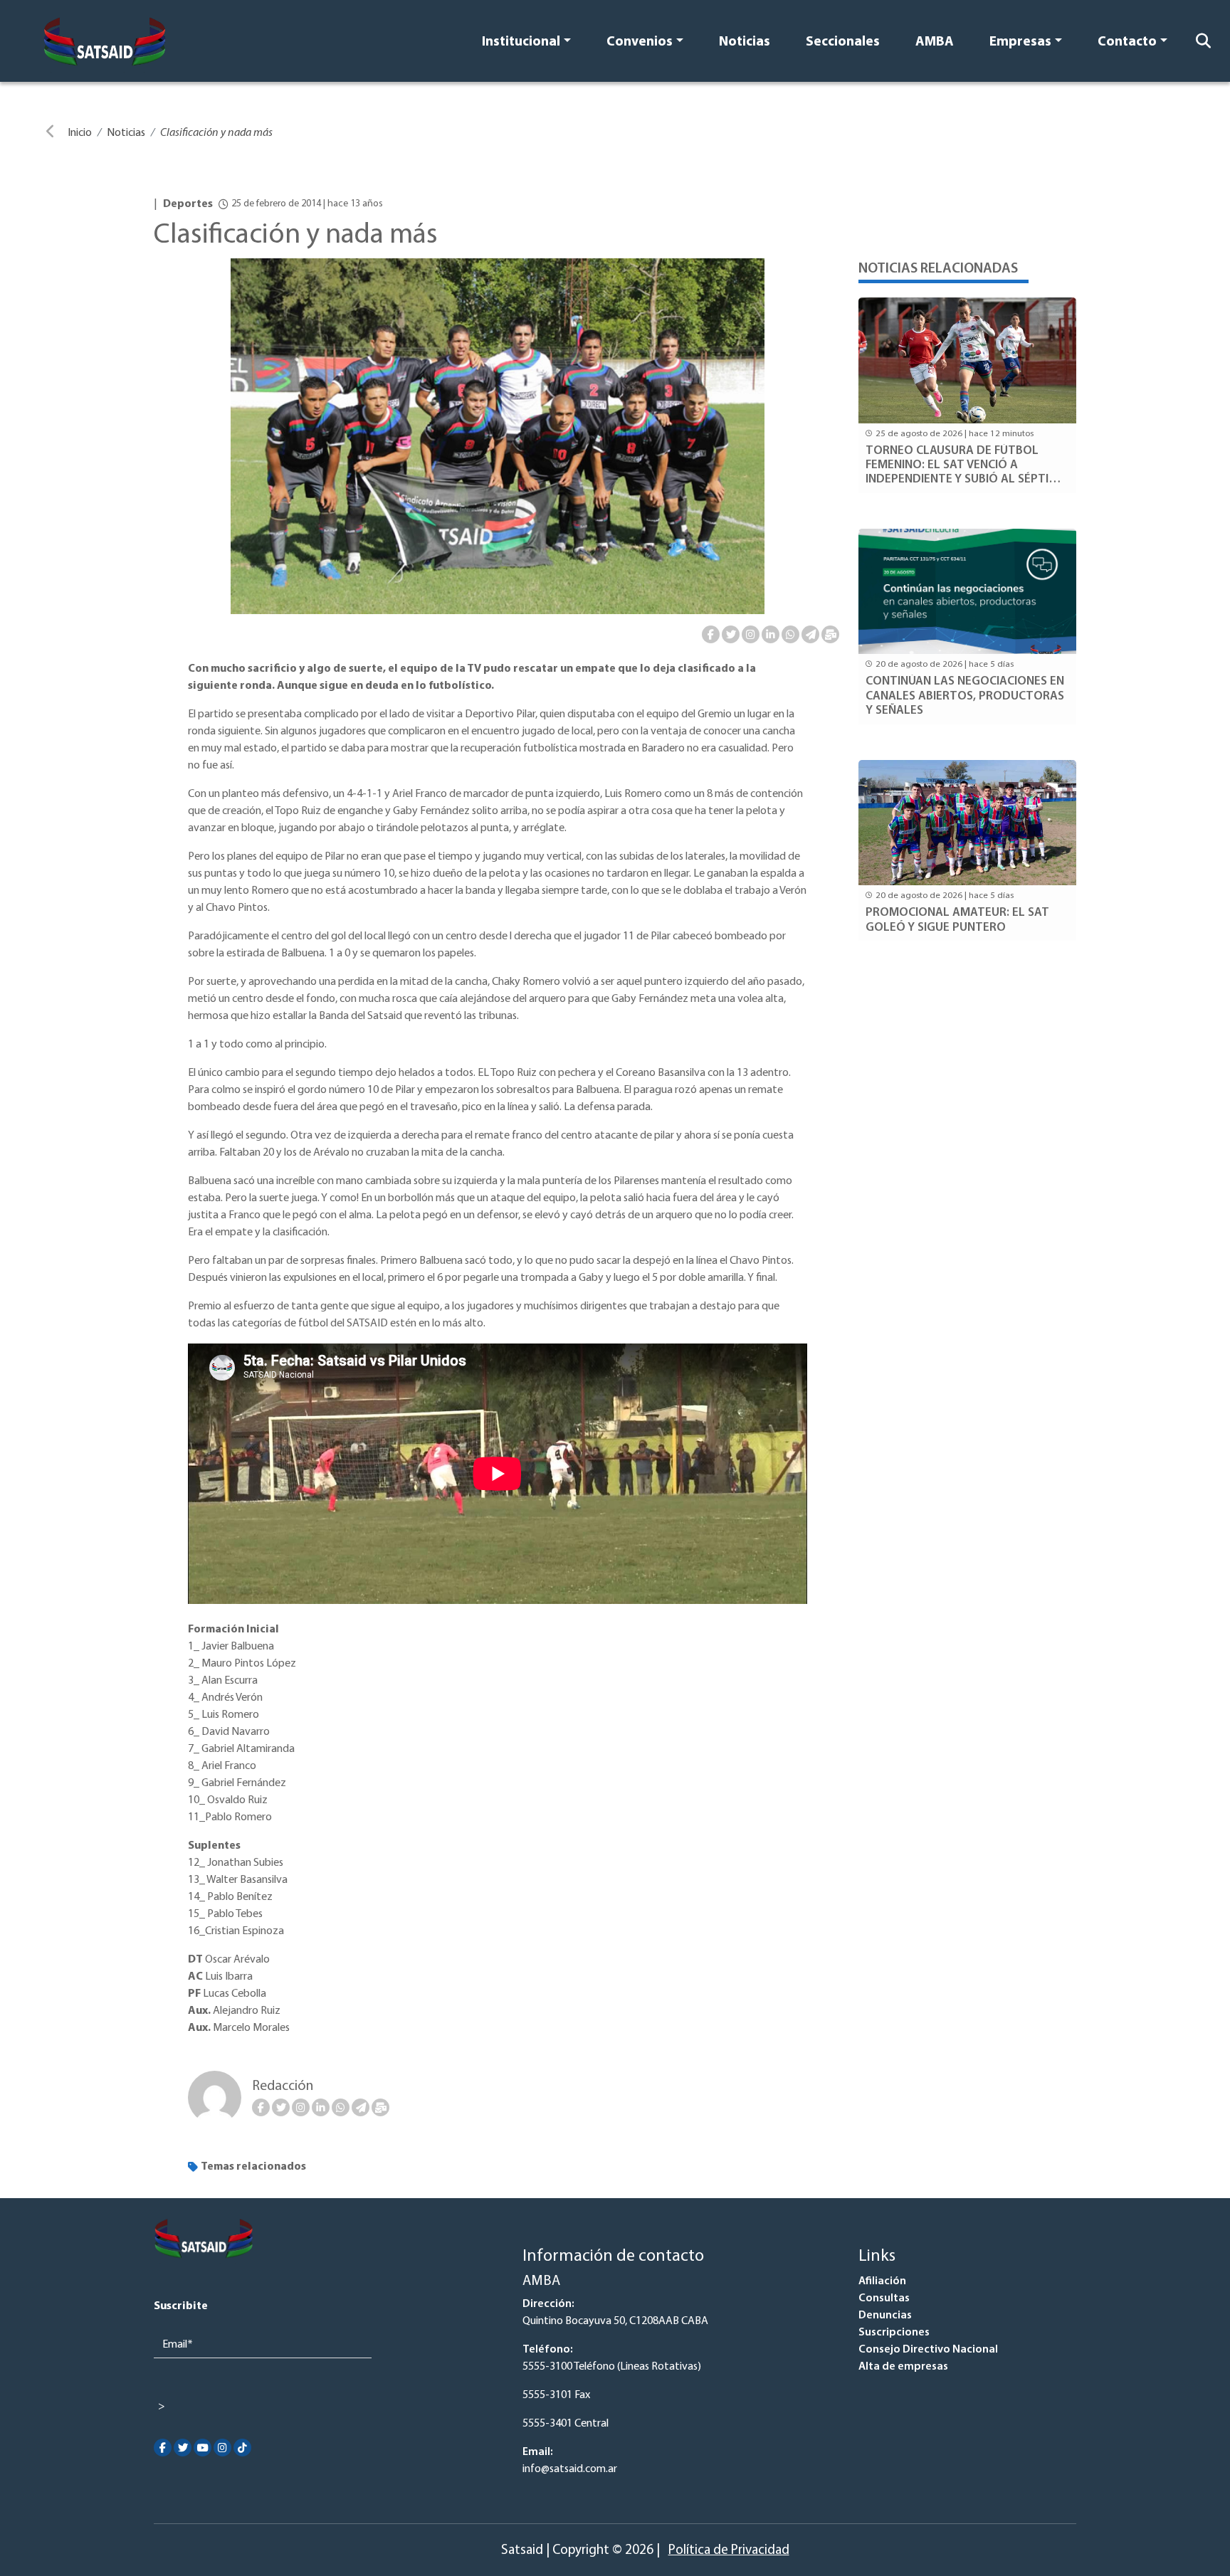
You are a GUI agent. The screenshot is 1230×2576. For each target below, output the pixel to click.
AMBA (935, 42)
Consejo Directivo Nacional (928, 2350)
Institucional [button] (521, 42)
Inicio (80, 133)
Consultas (884, 2298)
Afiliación (882, 2281)
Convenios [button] (640, 42)
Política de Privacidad (729, 2551)
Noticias (745, 42)
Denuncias (885, 2316)
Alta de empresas (903, 2367)
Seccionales (843, 42)
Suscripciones (894, 2333)
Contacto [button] (1127, 42)
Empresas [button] (1020, 42)
